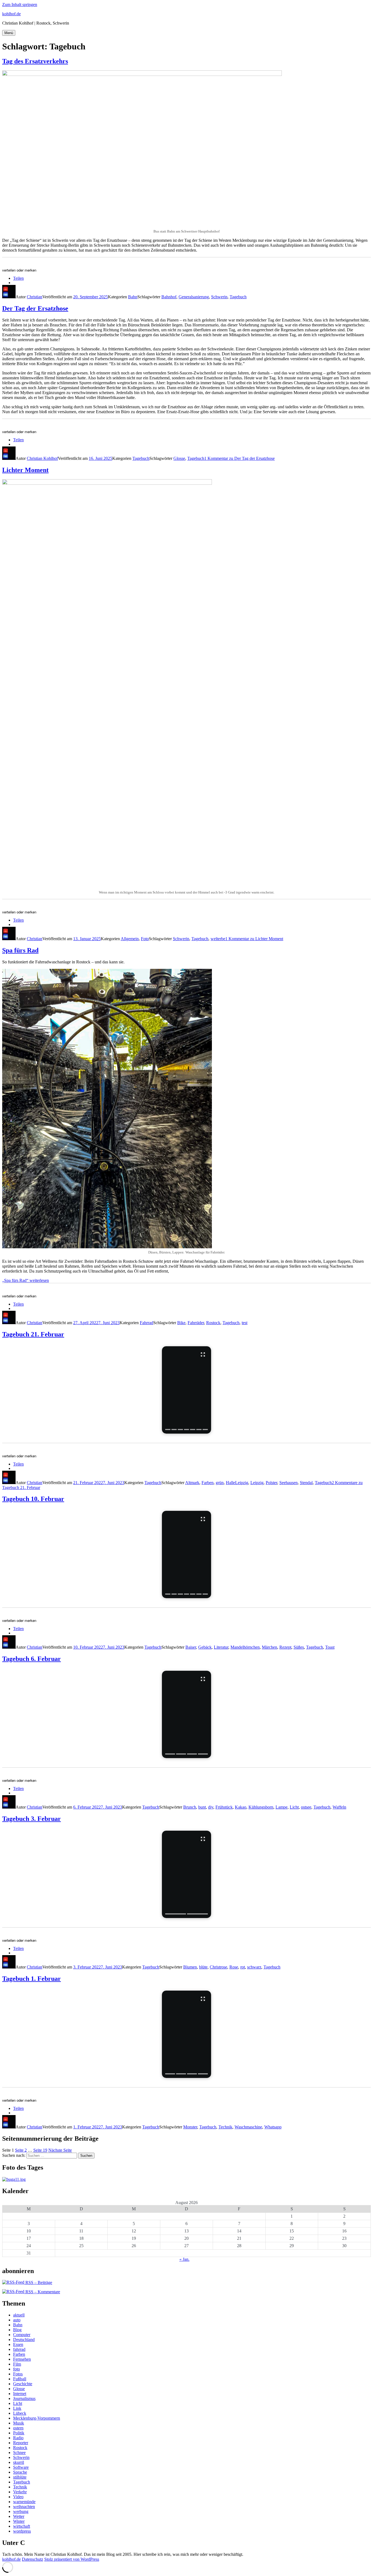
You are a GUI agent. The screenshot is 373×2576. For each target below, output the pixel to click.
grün (220, 1483)
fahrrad (19, 2349)
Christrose (218, 1967)
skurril (19, 2462)
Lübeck (20, 2413)
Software (21, 2467)
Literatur (221, 1647)
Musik (19, 2423)
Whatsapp (273, 2127)
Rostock (213, 1323)
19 (40, 2150)
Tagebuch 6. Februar (32, 1659)
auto (17, 2320)
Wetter (19, 2516)
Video (18, 2497)
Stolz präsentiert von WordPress (72, 2559)
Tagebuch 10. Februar (33, 1499)
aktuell (19, 2315)
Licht (294, 1807)
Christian (35, 297)
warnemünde (24, 2502)
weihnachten (24, 2507)
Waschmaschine (248, 2127)
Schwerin (219, 297)
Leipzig (257, 1483)
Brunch (190, 1807)
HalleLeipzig (237, 1483)
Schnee (19, 2453)
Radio (18, 2438)
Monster (190, 2127)
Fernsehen (22, 2359)
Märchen (270, 1647)
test (245, 1323)
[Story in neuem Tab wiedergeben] (187, 1390)
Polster (271, 1483)
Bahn (133, 297)
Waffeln (339, 1807)
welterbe (218, 939)
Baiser (191, 1647)
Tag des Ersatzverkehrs (35, 61)
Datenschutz (32, 2559)
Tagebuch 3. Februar (32, 1819)
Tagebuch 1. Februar (32, 1979)
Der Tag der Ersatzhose (35, 308)
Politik (19, 2433)
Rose (234, 1967)
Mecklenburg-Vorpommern (37, 2418)
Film (17, 2364)
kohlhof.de (11, 14)
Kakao (241, 1807)
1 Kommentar (239, 458)
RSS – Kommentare (42, 2292)
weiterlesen (26, 1280)
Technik (225, 2127)
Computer (22, 2335)
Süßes (299, 1647)
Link (17, 2408)
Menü (9, 33)
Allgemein (130, 939)
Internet (20, 2394)
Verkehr (20, 2492)
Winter (19, 2521)
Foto (145, 939)
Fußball (20, 2379)
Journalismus (24, 2398)
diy (211, 1807)
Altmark (192, 1483)
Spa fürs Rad (20, 950)
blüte (203, 1967)
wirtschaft (22, 2526)
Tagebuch (238, 297)
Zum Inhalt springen (20, 5)
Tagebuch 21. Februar (33, 1334)
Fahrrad (146, 1323)
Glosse (179, 458)
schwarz (254, 1967)
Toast (330, 1647)
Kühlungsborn (261, 1807)
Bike (181, 1323)
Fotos (18, 2374)
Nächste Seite (60, 2150)
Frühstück (224, 1807)
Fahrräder (196, 1323)
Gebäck (205, 1647)
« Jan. (184, 2259)
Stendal (306, 1483)
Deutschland (24, 2340)
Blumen (190, 1967)
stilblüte (20, 2477)
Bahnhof (169, 297)
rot (243, 1967)
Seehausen (288, 1483)
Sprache (20, 2472)
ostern (18, 2428)
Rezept (285, 1647)
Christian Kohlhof (42, 458)
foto (17, 2369)
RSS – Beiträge (38, 2282)
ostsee (306, 1807)
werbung (21, 2511)
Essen (18, 2344)
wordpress (22, 2531)
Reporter (21, 2443)
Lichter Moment (25, 470)
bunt (202, 1807)
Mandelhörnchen (245, 1647)
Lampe (282, 1807)
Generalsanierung (194, 297)
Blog (17, 2330)
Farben (208, 1483)
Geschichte (23, 2384)
